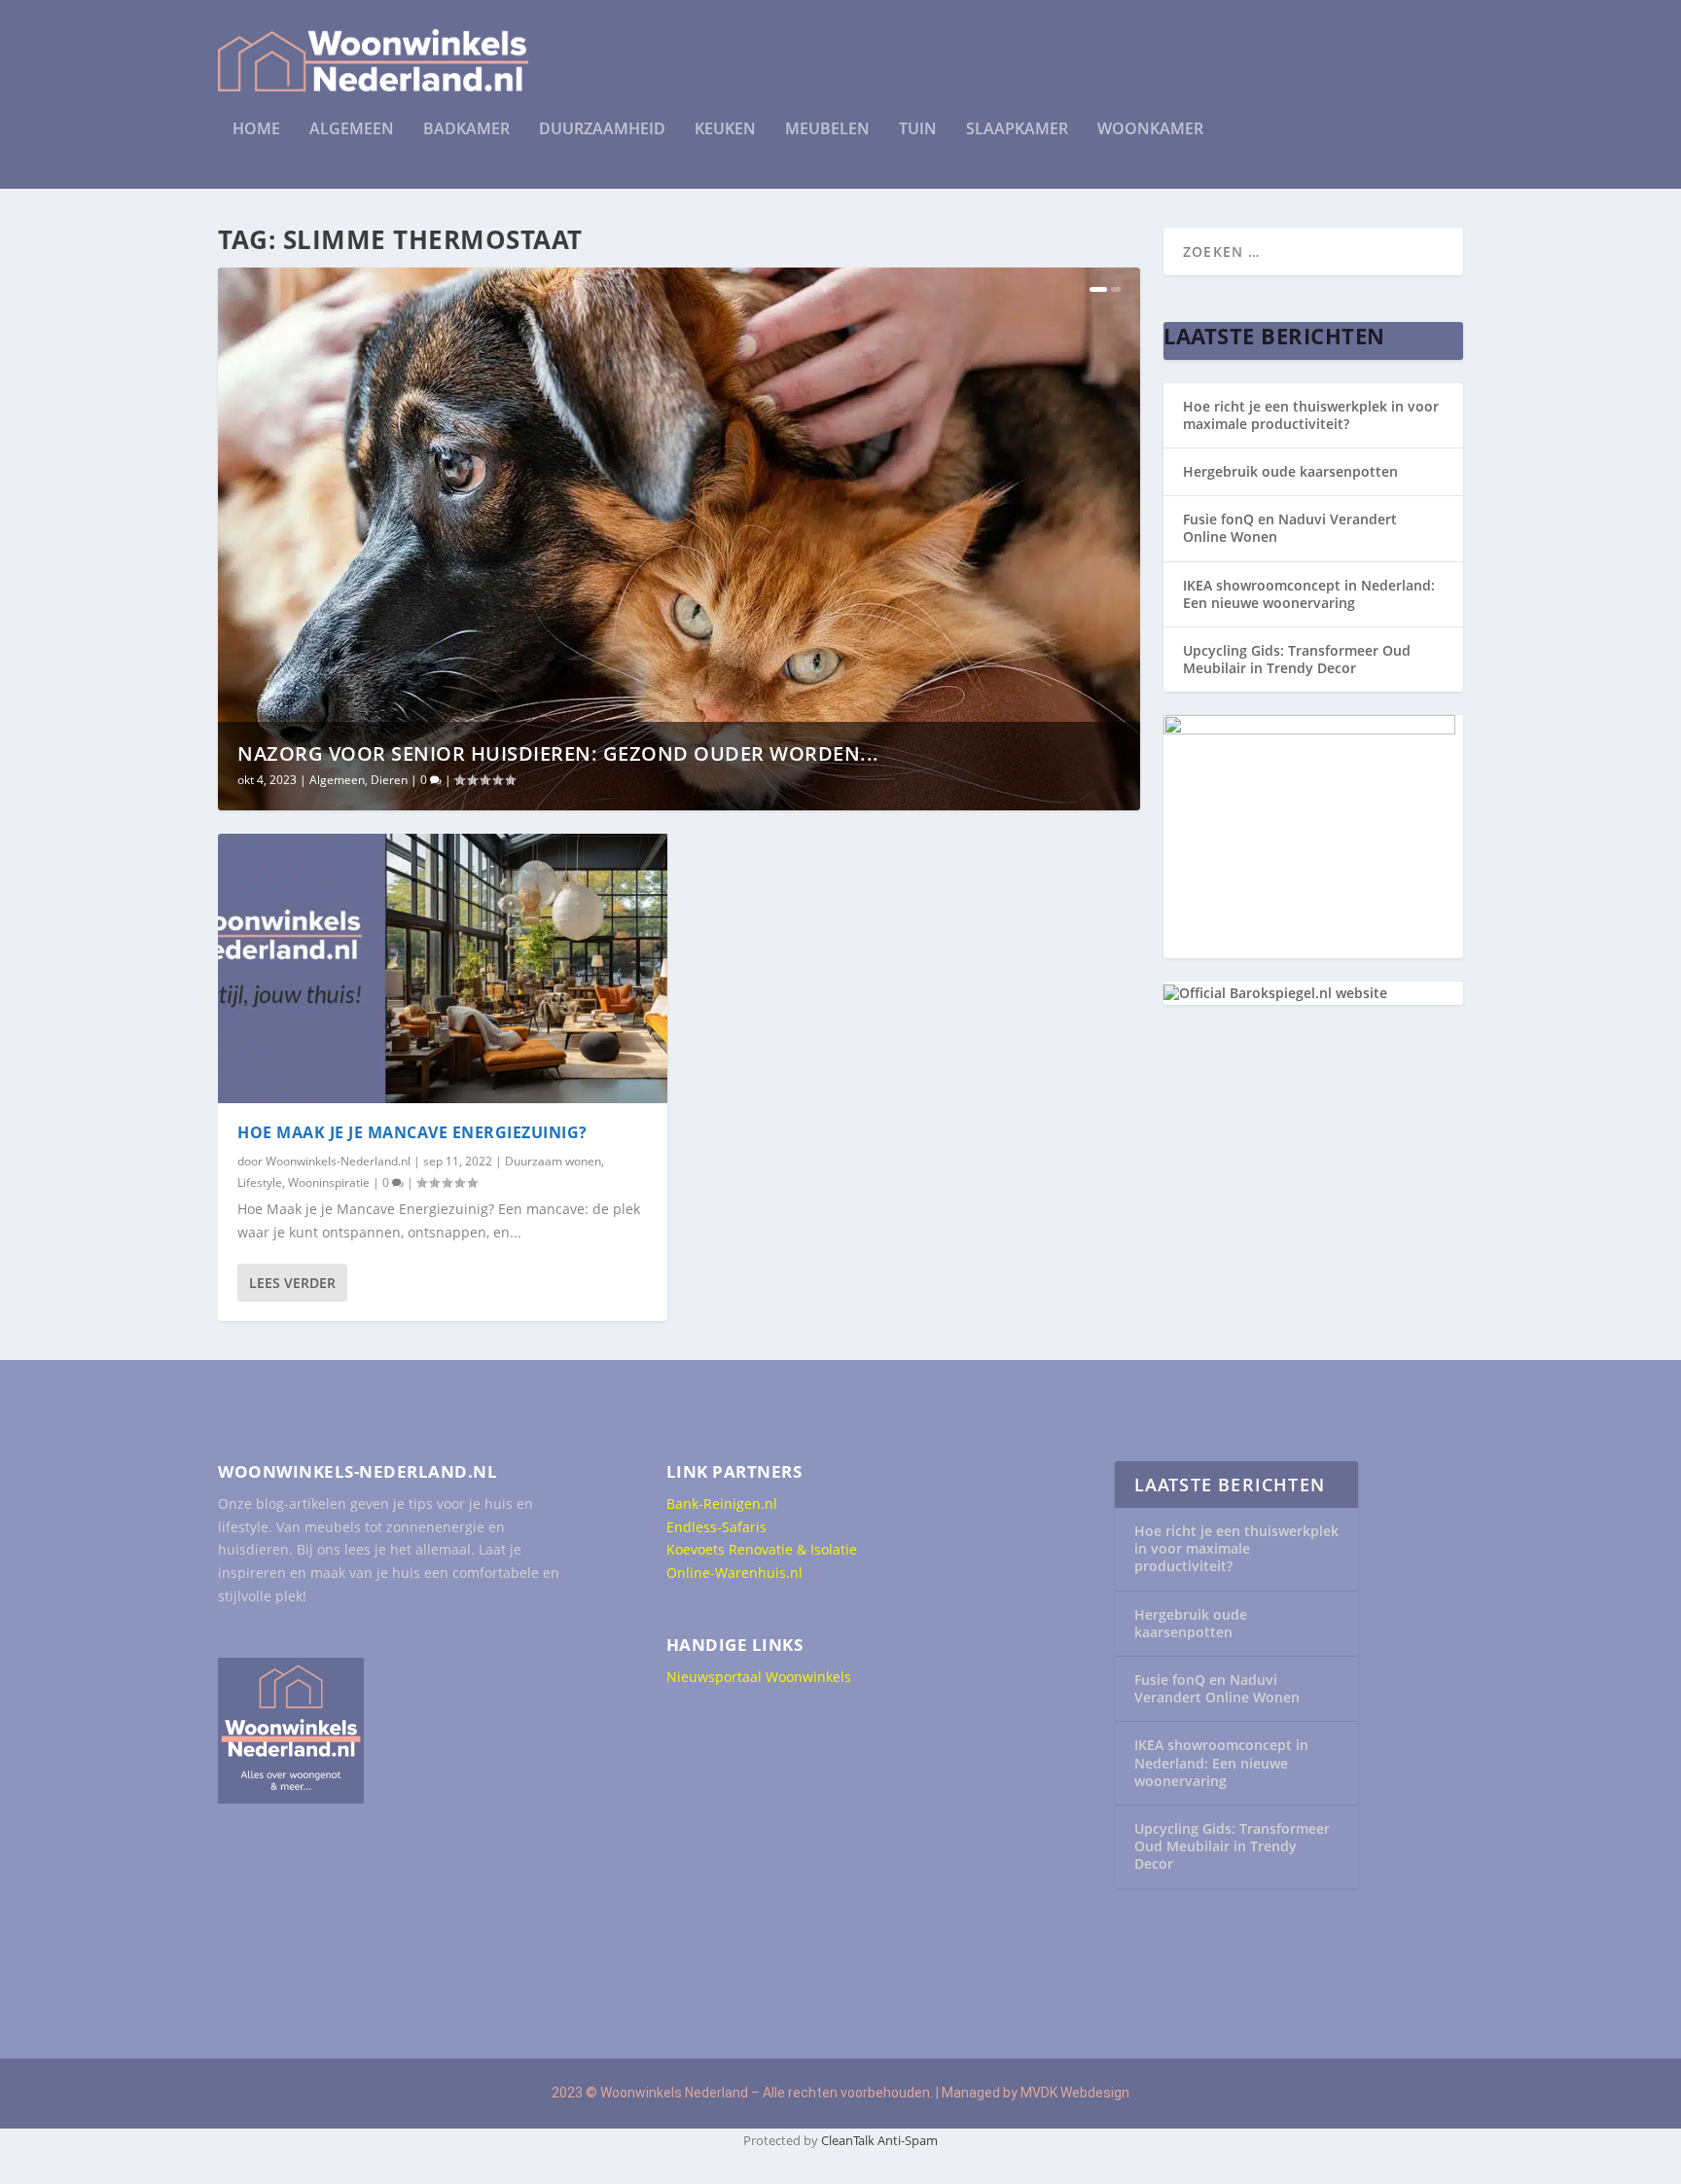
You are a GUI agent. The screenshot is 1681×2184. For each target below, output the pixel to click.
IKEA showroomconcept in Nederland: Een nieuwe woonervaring (1309, 594)
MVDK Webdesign (1075, 2093)
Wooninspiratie (329, 1182)
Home (256, 130)
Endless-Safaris (716, 1527)
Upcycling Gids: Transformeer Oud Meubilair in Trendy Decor (1297, 659)
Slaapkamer (1017, 130)
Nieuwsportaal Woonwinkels (759, 1677)
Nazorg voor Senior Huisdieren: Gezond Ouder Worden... (558, 753)
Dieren (389, 780)
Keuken (725, 130)
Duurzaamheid (602, 130)
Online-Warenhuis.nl (734, 1573)
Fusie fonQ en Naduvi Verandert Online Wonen (1290, 528)
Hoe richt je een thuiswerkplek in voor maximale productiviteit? (1311, 415)
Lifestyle (260, 1182)
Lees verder (292, 1283)
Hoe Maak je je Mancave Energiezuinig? (412, 1132)
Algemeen (352, 130)
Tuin (918, 130)
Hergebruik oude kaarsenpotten (1290, 471)
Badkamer (466, 130)
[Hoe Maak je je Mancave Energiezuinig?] (443, 968)
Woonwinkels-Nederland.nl (338, 1161)
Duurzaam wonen (553, 1161)
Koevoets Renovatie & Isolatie (762, 1549)
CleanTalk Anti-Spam (879, 2140)
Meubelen (827, 130)
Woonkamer (1150, 130)
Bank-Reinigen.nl (722, 1504)
